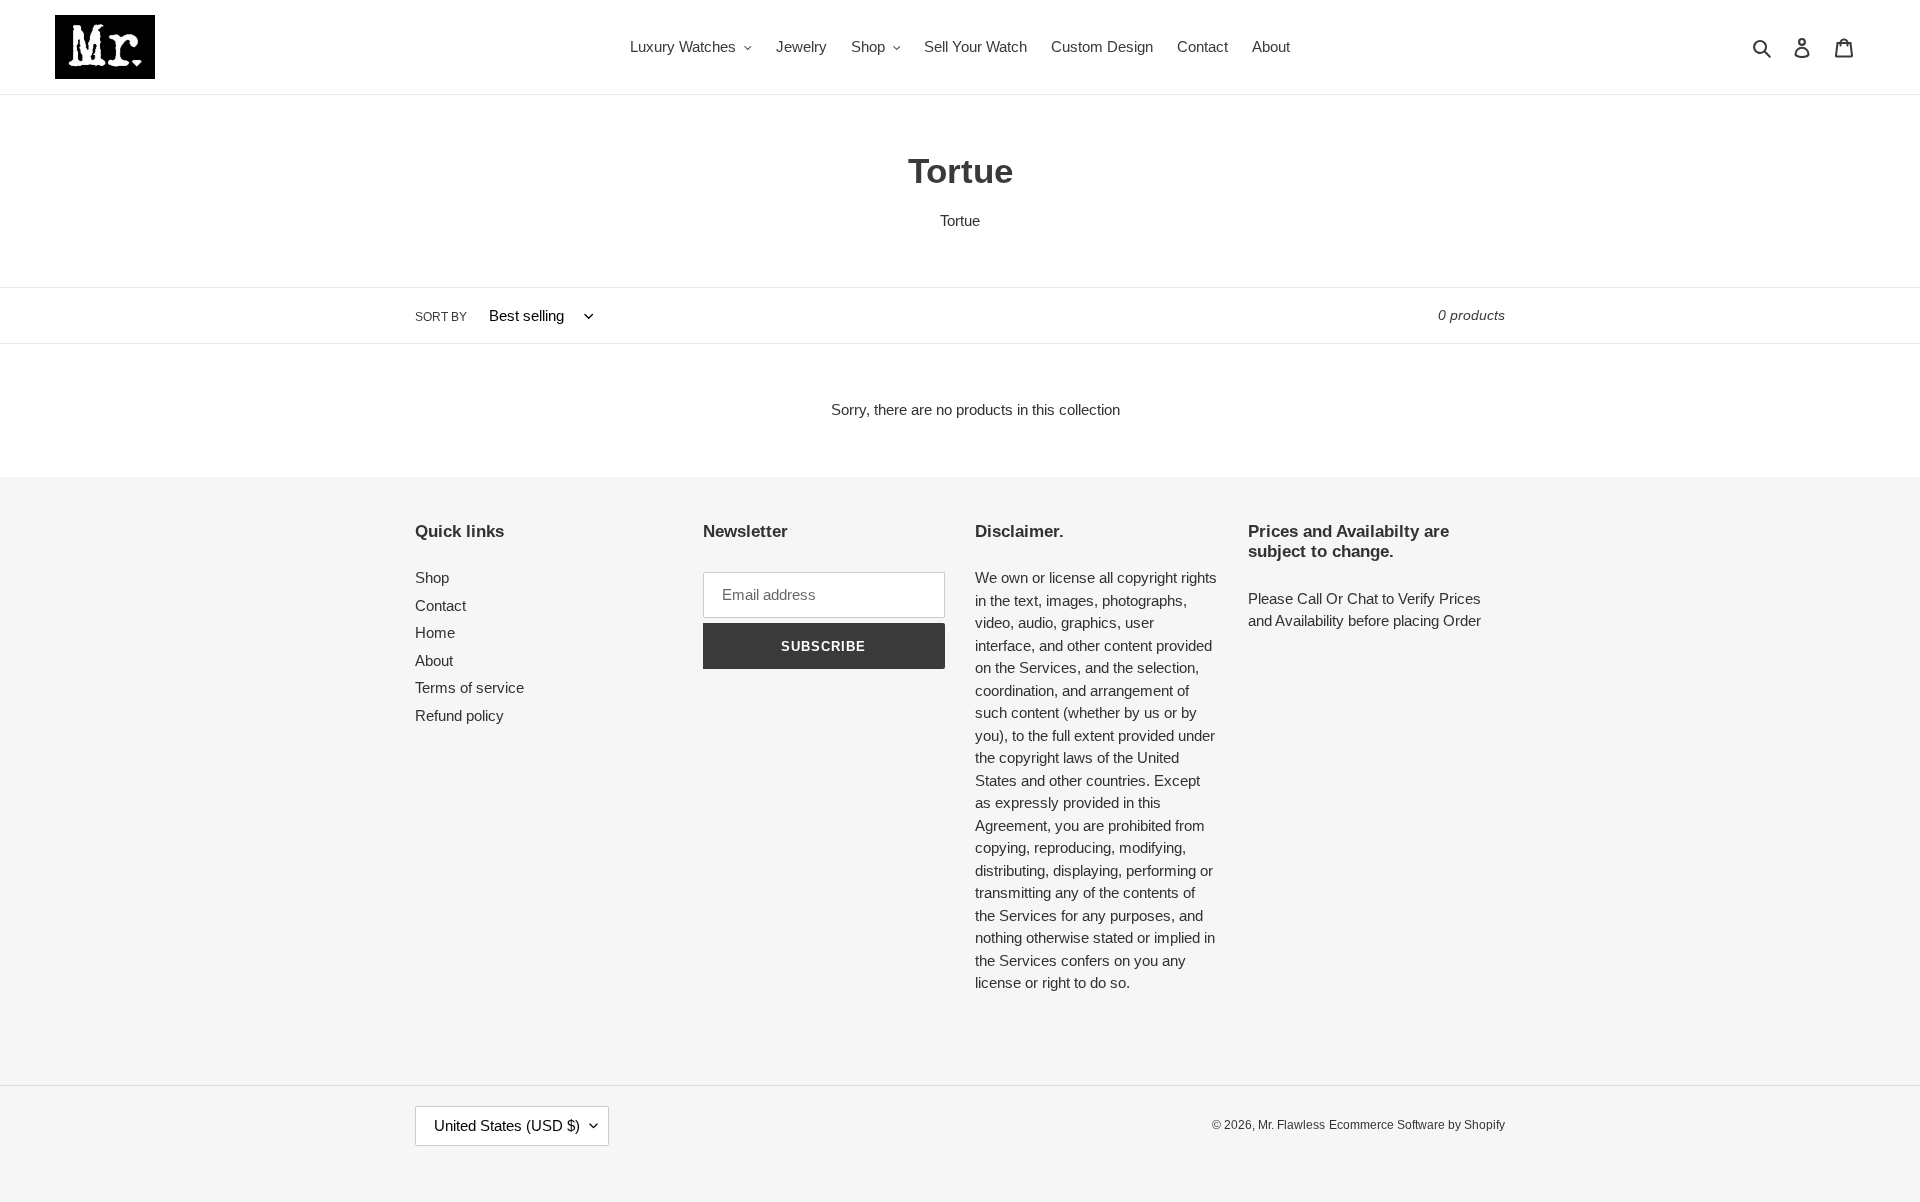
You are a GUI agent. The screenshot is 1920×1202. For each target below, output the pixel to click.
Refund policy (459, 715)
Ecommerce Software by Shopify (1417, 1125)
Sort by (441, 317)
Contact (440, 605)
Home (435, 632)
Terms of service (469, 687)
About (434, 660)
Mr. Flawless (1291, 1125)
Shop (432, 577)
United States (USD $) (507, 1125)
